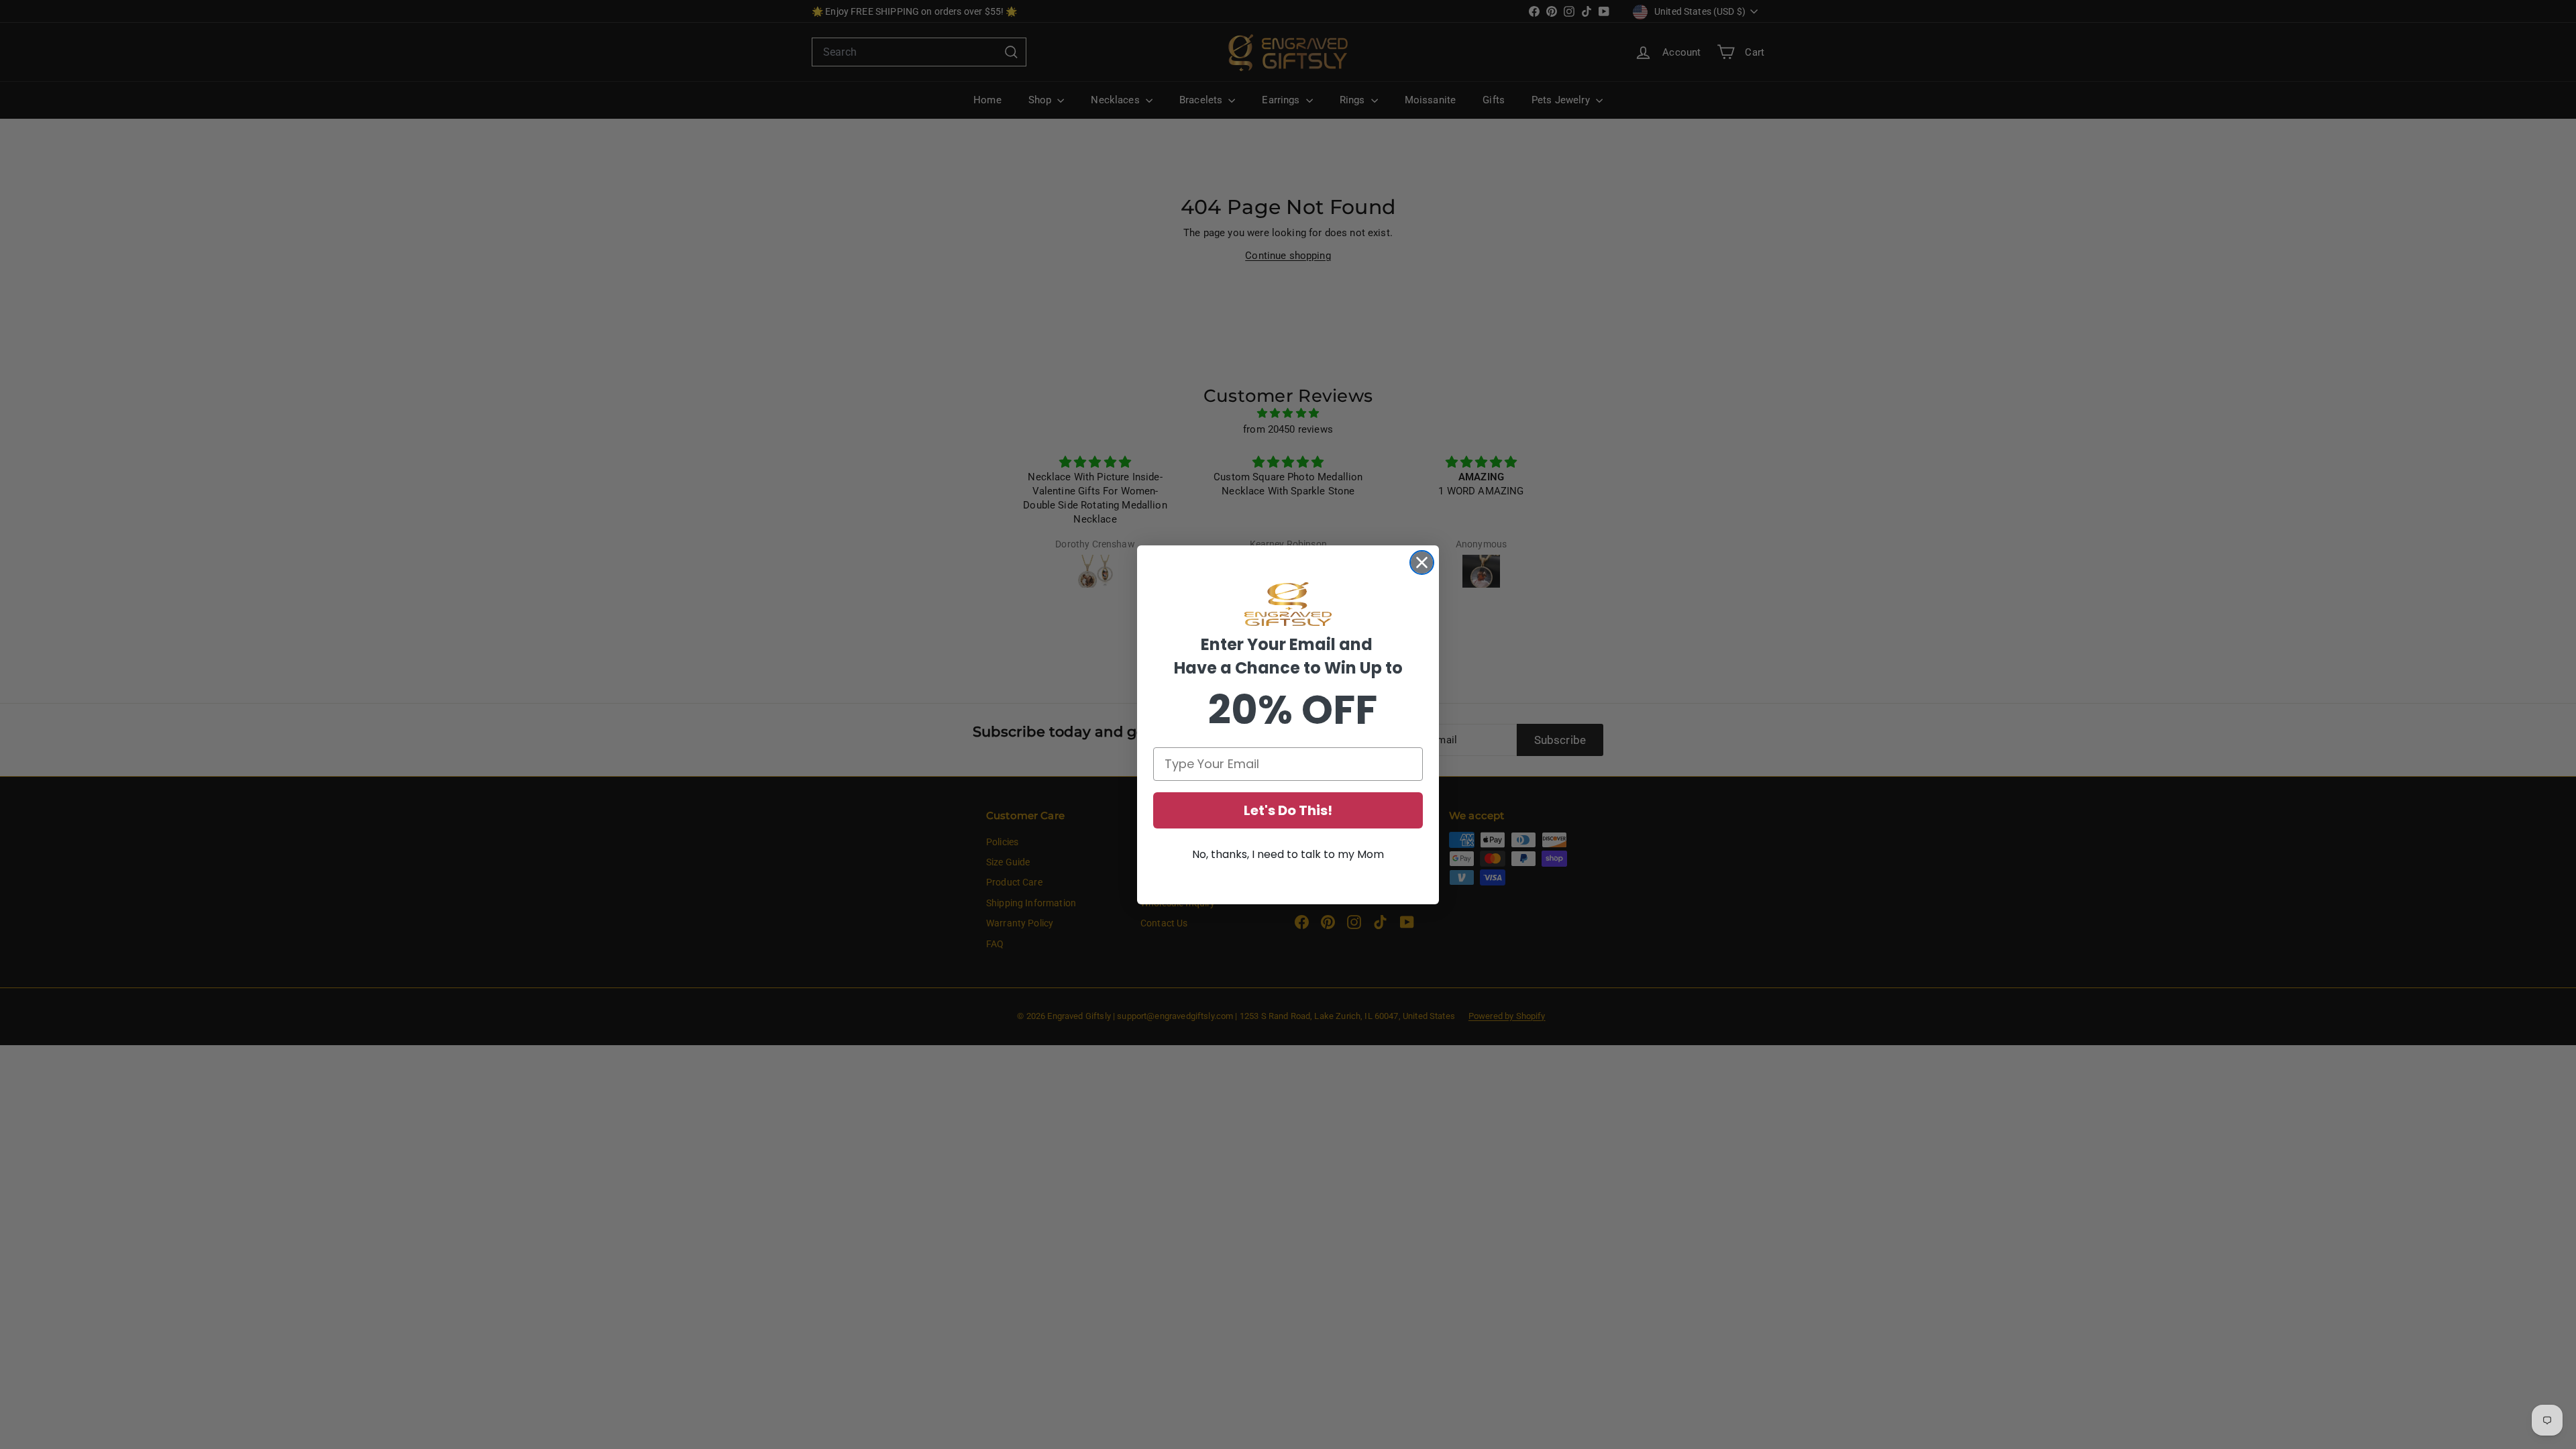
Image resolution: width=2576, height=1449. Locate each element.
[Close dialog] (1422, 562)
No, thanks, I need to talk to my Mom (1288, 854)
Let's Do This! (1288, 810)
